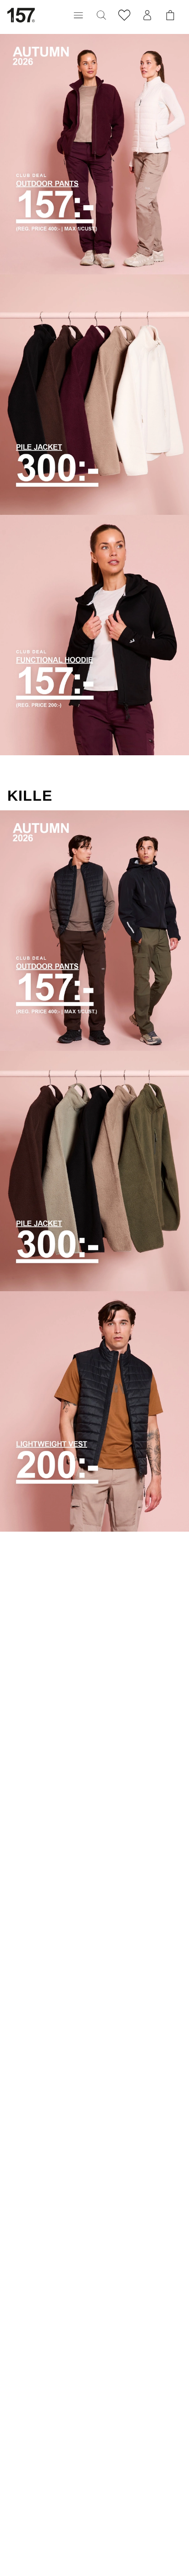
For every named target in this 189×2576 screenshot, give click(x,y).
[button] (78, 15)
